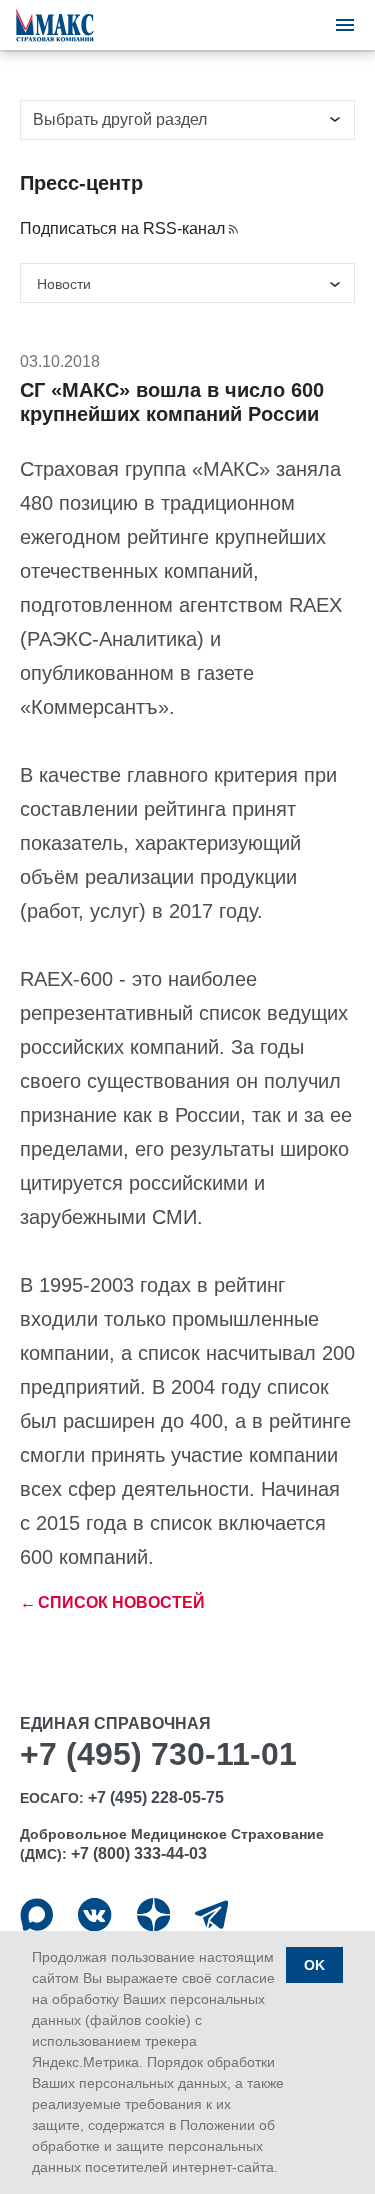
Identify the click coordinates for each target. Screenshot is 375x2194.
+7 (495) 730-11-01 (158, 1754)
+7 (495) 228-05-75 (156, 1797)
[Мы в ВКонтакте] (94, 1914)
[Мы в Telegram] (211, 1914)
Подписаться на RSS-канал (122, 228)
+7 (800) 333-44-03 (139, 1853)
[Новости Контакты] (187, 283)
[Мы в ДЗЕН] (153, 1914)
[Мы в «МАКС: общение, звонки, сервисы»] (36, 1914)
